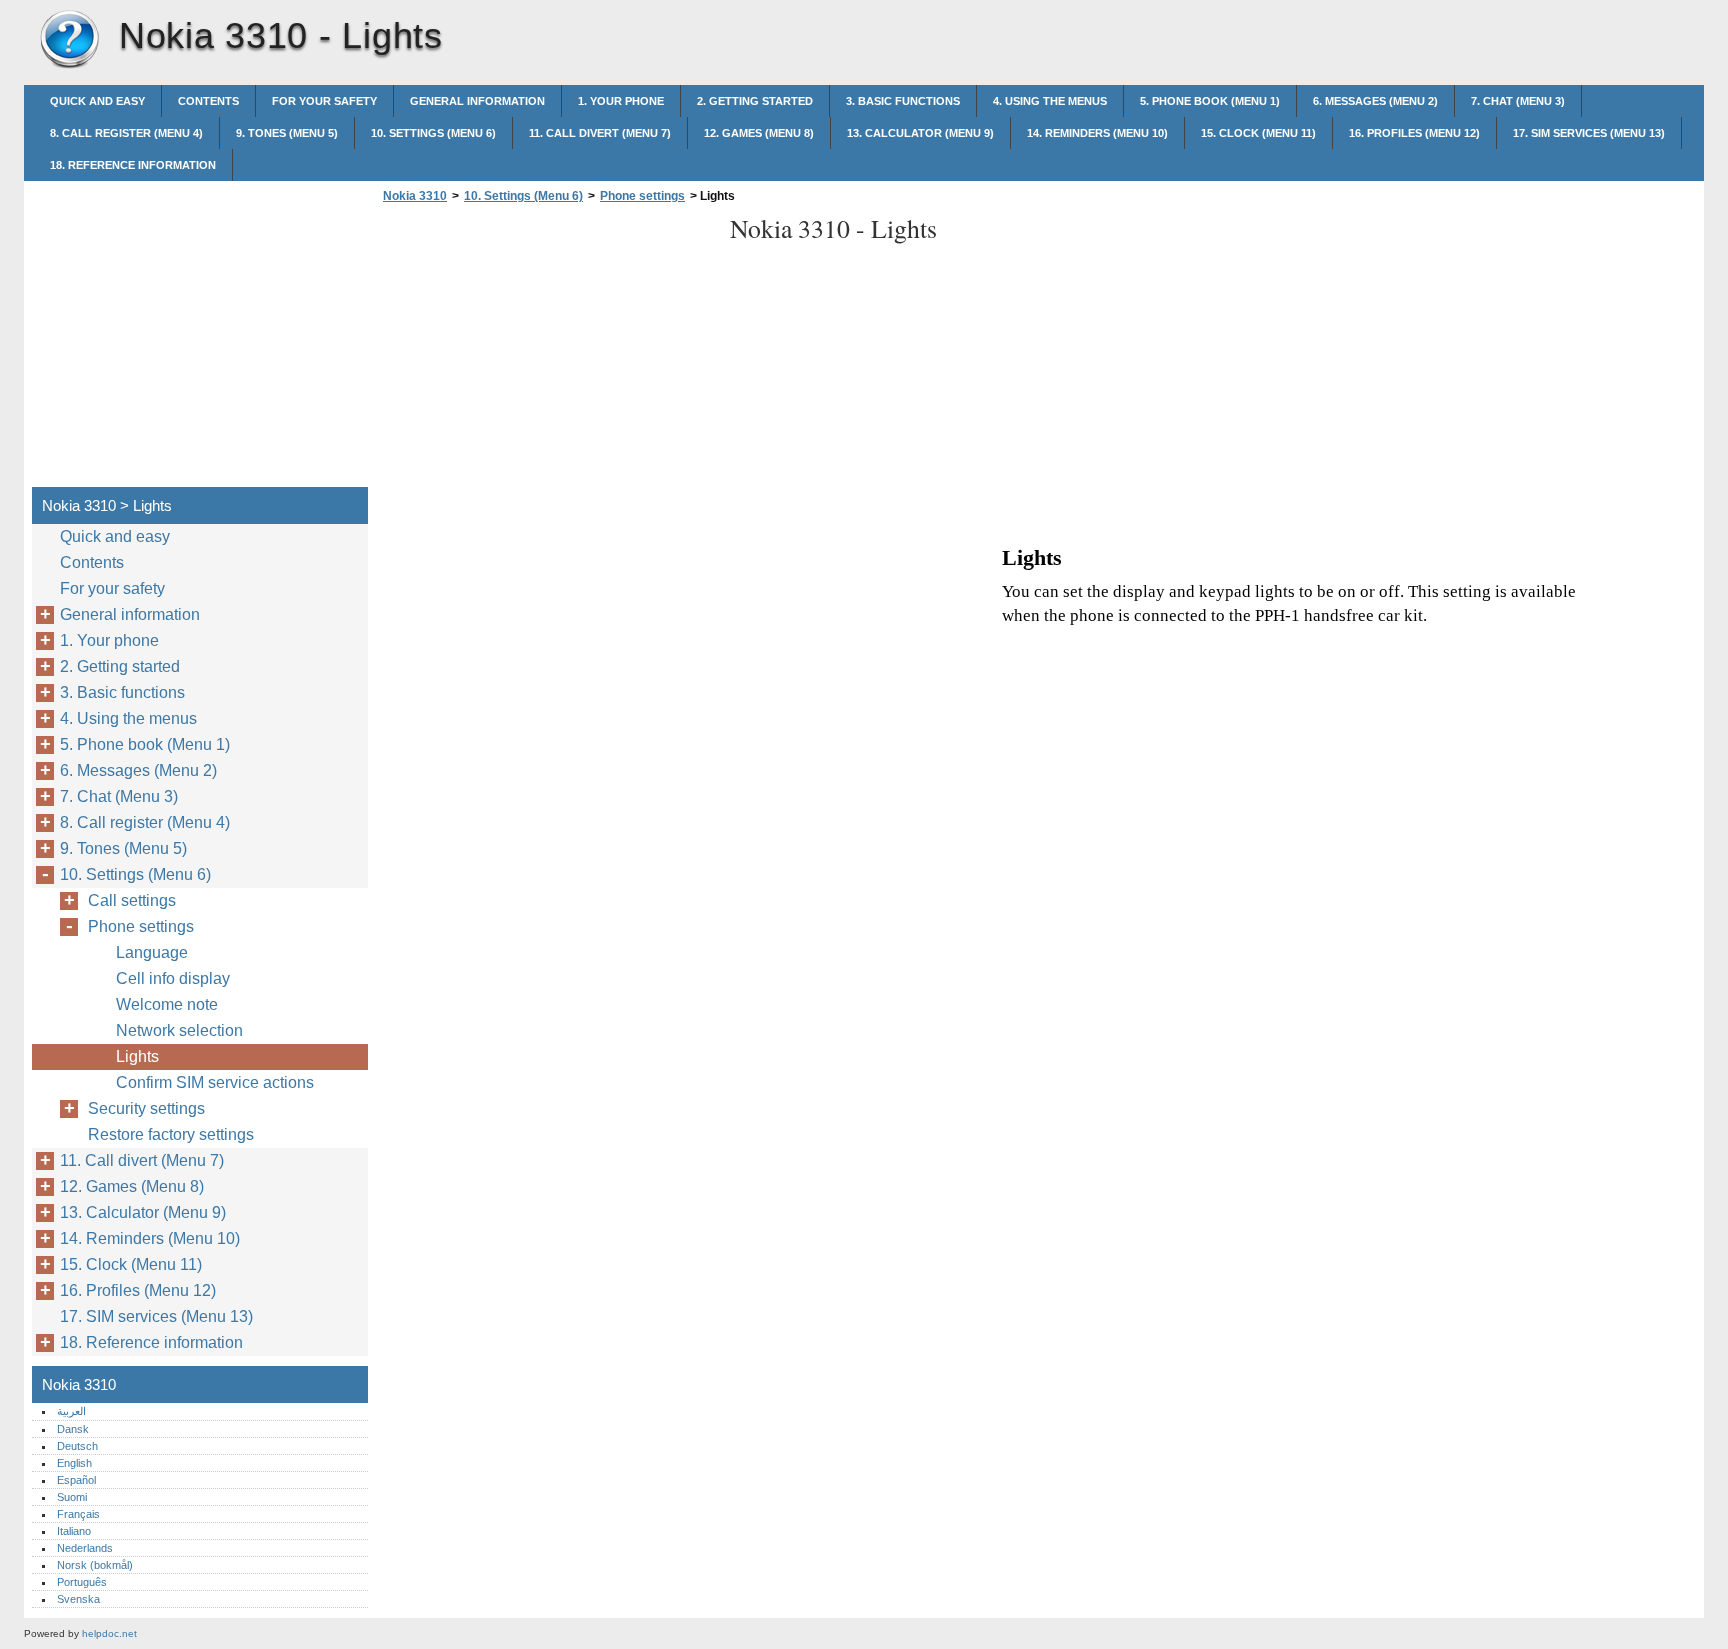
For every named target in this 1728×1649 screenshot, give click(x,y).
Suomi (72, 1497)
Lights (137, 1056)
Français (78, 1514)
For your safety (324, 101)
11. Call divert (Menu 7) (600, 133)
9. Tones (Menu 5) (287, 133)
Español (76, 1480)
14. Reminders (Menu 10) (1097, 133)
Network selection (179, 1030)
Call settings (132, 900)
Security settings (146, 1108)
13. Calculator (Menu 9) (920, 133)
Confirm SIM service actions (215, 1082)
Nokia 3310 (69, 40)
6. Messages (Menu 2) (1375, 101)
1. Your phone (621, 101)
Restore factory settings (171, 1134)
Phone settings (642, 196)
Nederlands (85, 1548)
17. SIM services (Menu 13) (1589, 133)
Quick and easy (97, 101)
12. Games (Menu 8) (759, 133)
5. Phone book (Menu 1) (1210, 101)
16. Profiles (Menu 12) (1414, 133)
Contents (208, 101)
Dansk (73, 1429)
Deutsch (77, 1446)
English (74, 1463)
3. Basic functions (903, 101)
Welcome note (167, 1004)
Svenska (78, 1599)
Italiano (74, 1531)
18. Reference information (133, 165)
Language (152, 952)
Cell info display (173, 978)
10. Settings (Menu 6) (433, 133)
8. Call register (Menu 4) (126, 133)
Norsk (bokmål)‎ (95, 1565)
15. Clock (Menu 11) (1258, 133)
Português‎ (82, 1582)
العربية (71, 1411)
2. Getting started (755, 101)
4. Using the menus (1050, 101)
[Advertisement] (546, 351)
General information (477, 101)
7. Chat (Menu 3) (1518, 101)
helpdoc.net (109, 1633)
